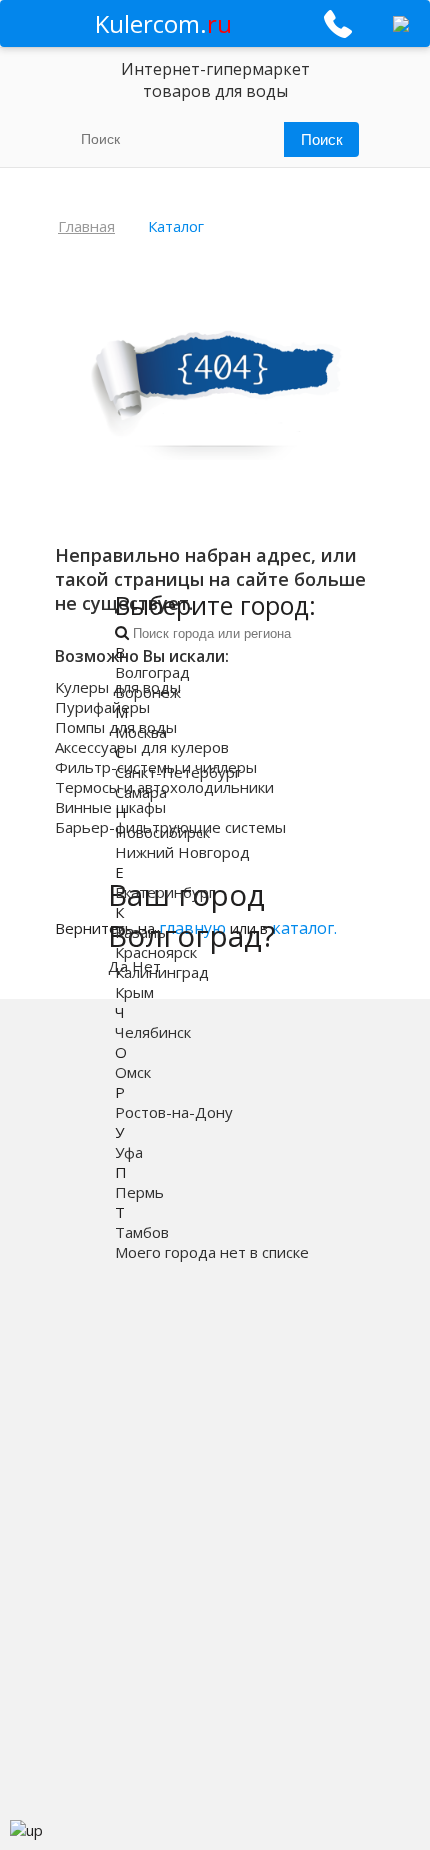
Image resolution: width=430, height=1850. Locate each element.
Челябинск (153, 1032)
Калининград (162, 972)
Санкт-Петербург (178, 772)
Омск (133, 1072)
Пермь (139, 1192)
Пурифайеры (102, 707)
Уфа (129, 1152)
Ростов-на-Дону (174, 1112)
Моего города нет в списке (212, 1252)
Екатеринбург (165, 892)
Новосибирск (162, 832)
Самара (141, 792)
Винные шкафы (110, 807)
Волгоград (152, 672)
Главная (86, 226)
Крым (134, 992)
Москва (141, 732)
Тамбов (142, 1232)
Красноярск (156, 952)
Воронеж (148, 692)
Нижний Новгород (182, 852)
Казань (140, 932)
